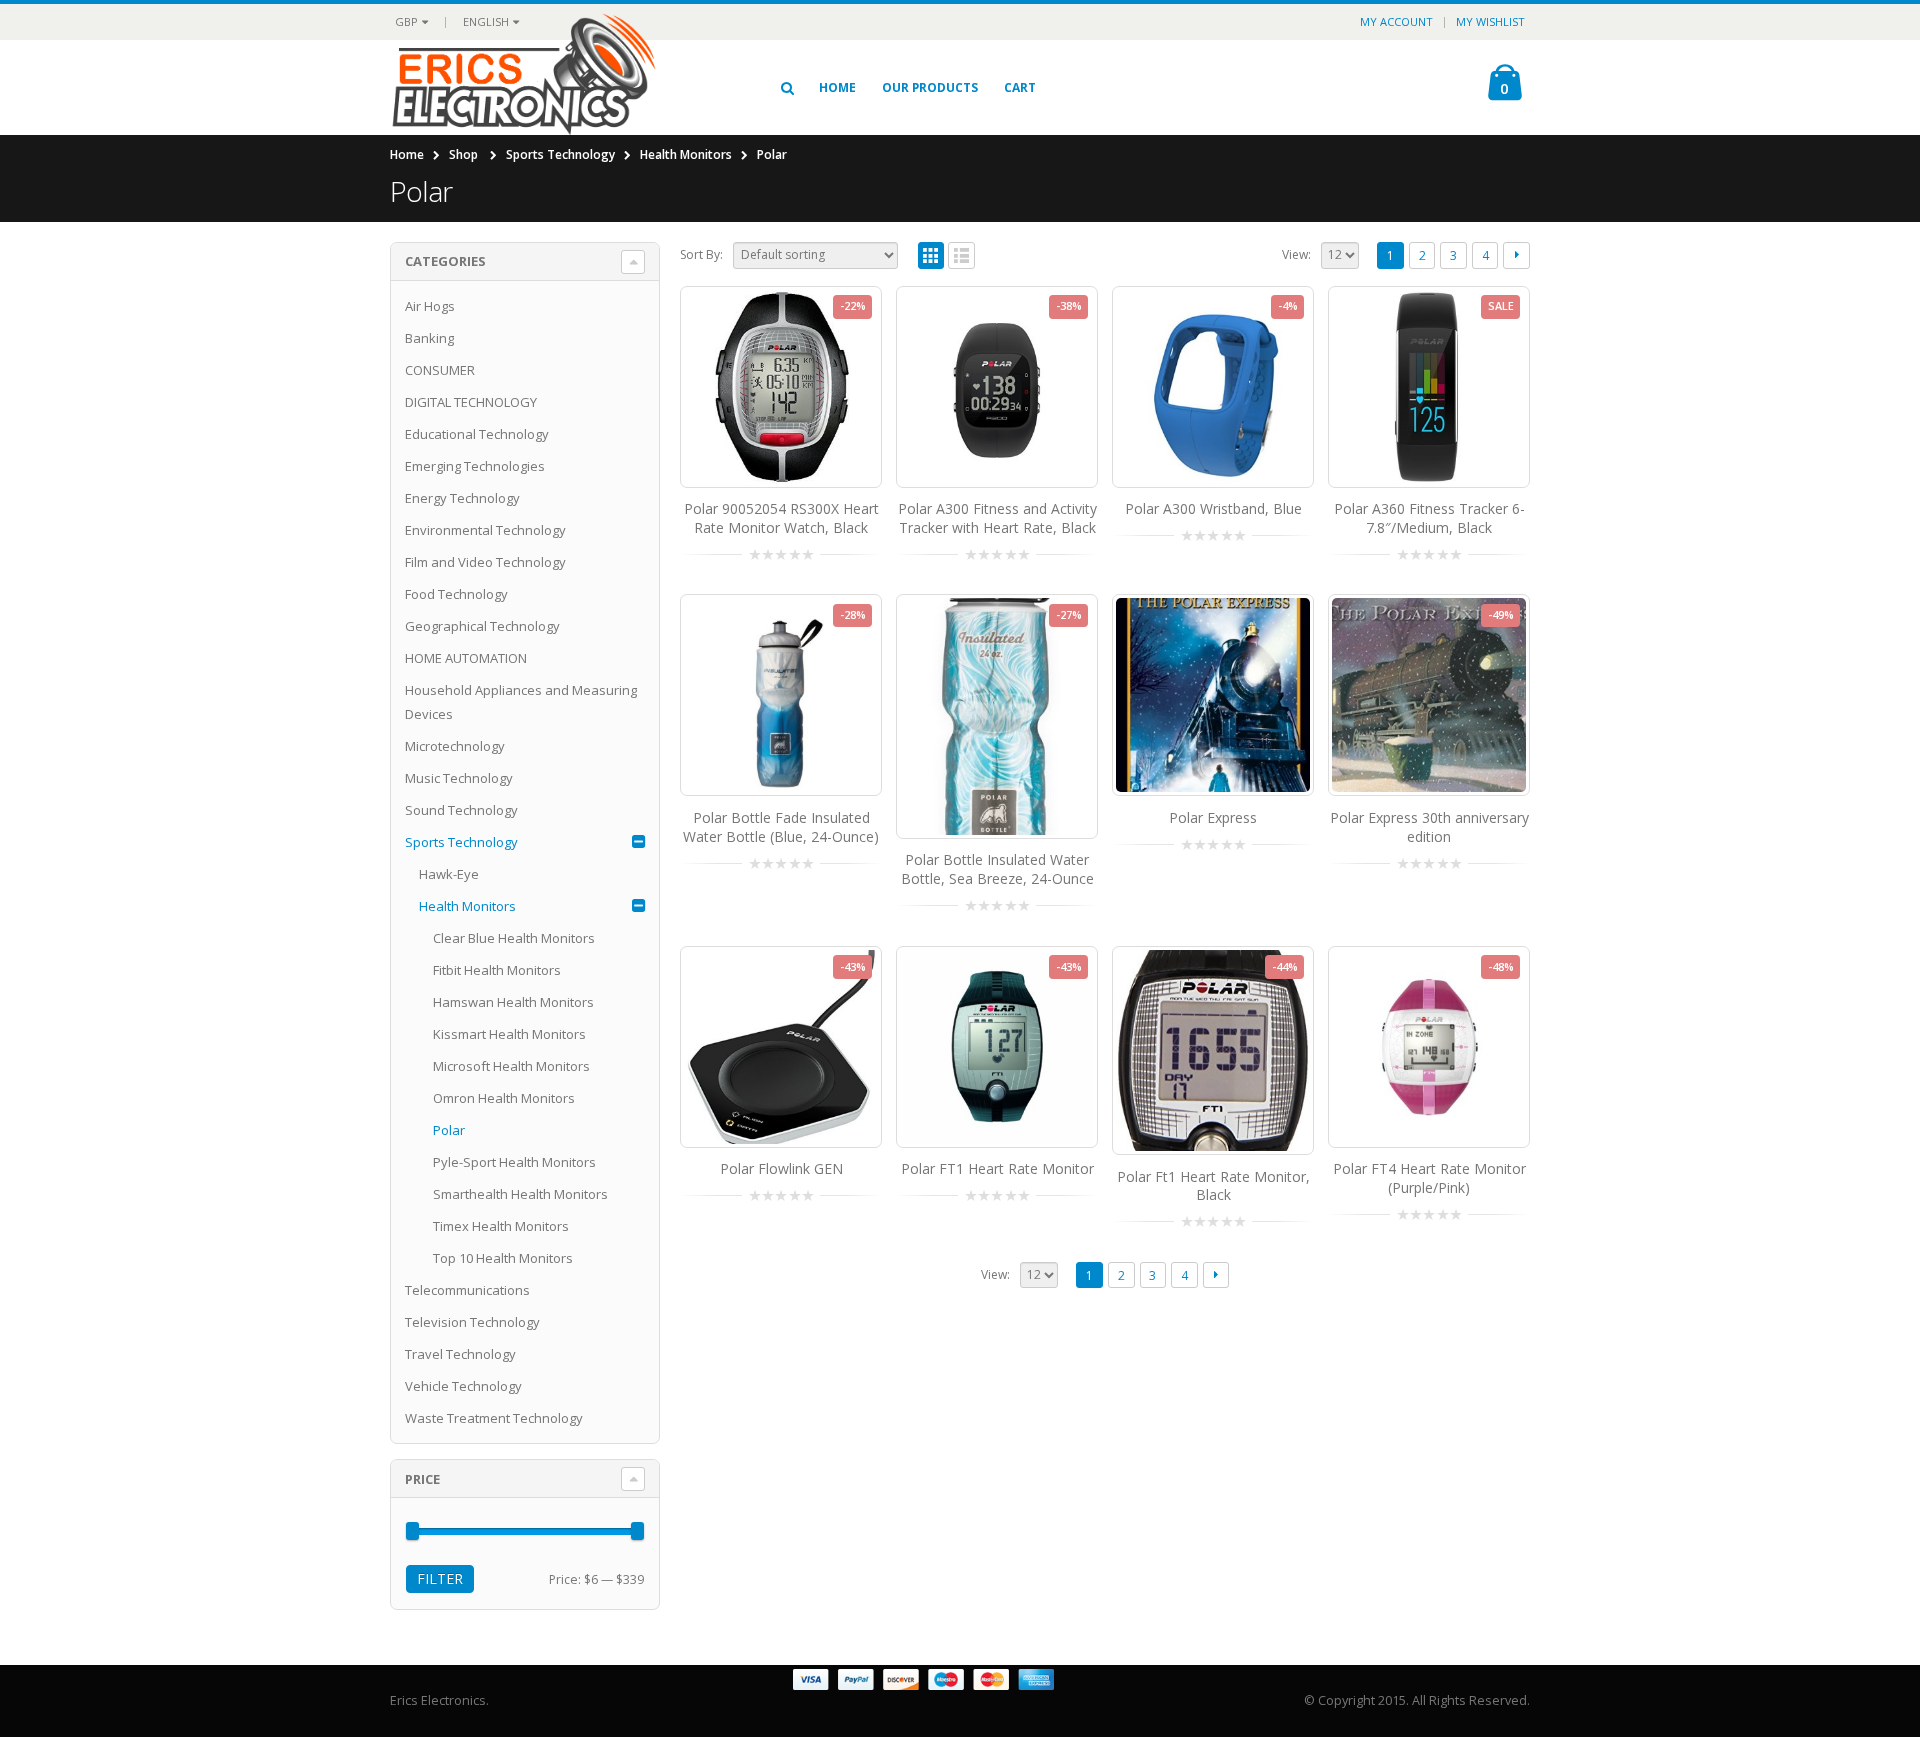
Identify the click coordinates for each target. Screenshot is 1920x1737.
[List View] (961, 255)
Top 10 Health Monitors (503, 1258)
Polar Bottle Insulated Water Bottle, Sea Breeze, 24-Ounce (997, 869)
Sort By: (701, 254)
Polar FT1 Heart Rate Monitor (997, 1168)
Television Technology (472, 1322)
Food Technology (456, 594)
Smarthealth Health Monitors (520, 1194)
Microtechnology (455, 746)
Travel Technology (460, 1354)
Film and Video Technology (485, 562)
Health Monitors (686, 154)
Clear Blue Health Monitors (514, 938)
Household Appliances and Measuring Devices (521, 702)
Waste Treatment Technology (494, 1418)
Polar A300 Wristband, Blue (1213, 508)
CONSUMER (440, 370)
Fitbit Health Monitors (497, 970)
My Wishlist (1490, 21)
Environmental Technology (485, 530)
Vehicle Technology (463, 1386)
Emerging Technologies (475, 466)
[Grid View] (931, 255)
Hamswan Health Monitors (513, 1002)
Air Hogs (430, 306)
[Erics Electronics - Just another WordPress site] (561, 87)
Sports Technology (560, 154)
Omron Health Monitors (504, 1098)
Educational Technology (477, 434)
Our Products (930, 87)
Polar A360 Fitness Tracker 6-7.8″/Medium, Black (1429, 518)
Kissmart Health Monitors (509, 1034)
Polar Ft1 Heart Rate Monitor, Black (1213, 1186)
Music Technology (459, 778)
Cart (1020, 87)
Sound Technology (461, 810)
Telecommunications (467, 1290)
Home (837, 87)
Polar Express (1213, 817)
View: (1296, 254)
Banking (429, 338)
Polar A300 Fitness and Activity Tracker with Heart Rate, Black (997, 518)
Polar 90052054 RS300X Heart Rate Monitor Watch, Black (781, 518)
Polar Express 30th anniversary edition (1429, 827)
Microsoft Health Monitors (511, 1066)
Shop (463, 154)
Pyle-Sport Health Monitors (514, 1162)
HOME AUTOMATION (466, 658)
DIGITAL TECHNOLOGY (471, 402)
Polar (449, 1130)
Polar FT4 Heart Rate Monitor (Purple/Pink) (1429, 1178)
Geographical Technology (482, 626)
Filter (440, 1578)
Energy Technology (462, 498)
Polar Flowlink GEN (781, 1168)
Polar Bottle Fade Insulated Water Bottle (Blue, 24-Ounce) (781, 827)
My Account (1396, 21)
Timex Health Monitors (501, 1226)
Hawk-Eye (449, 874)
